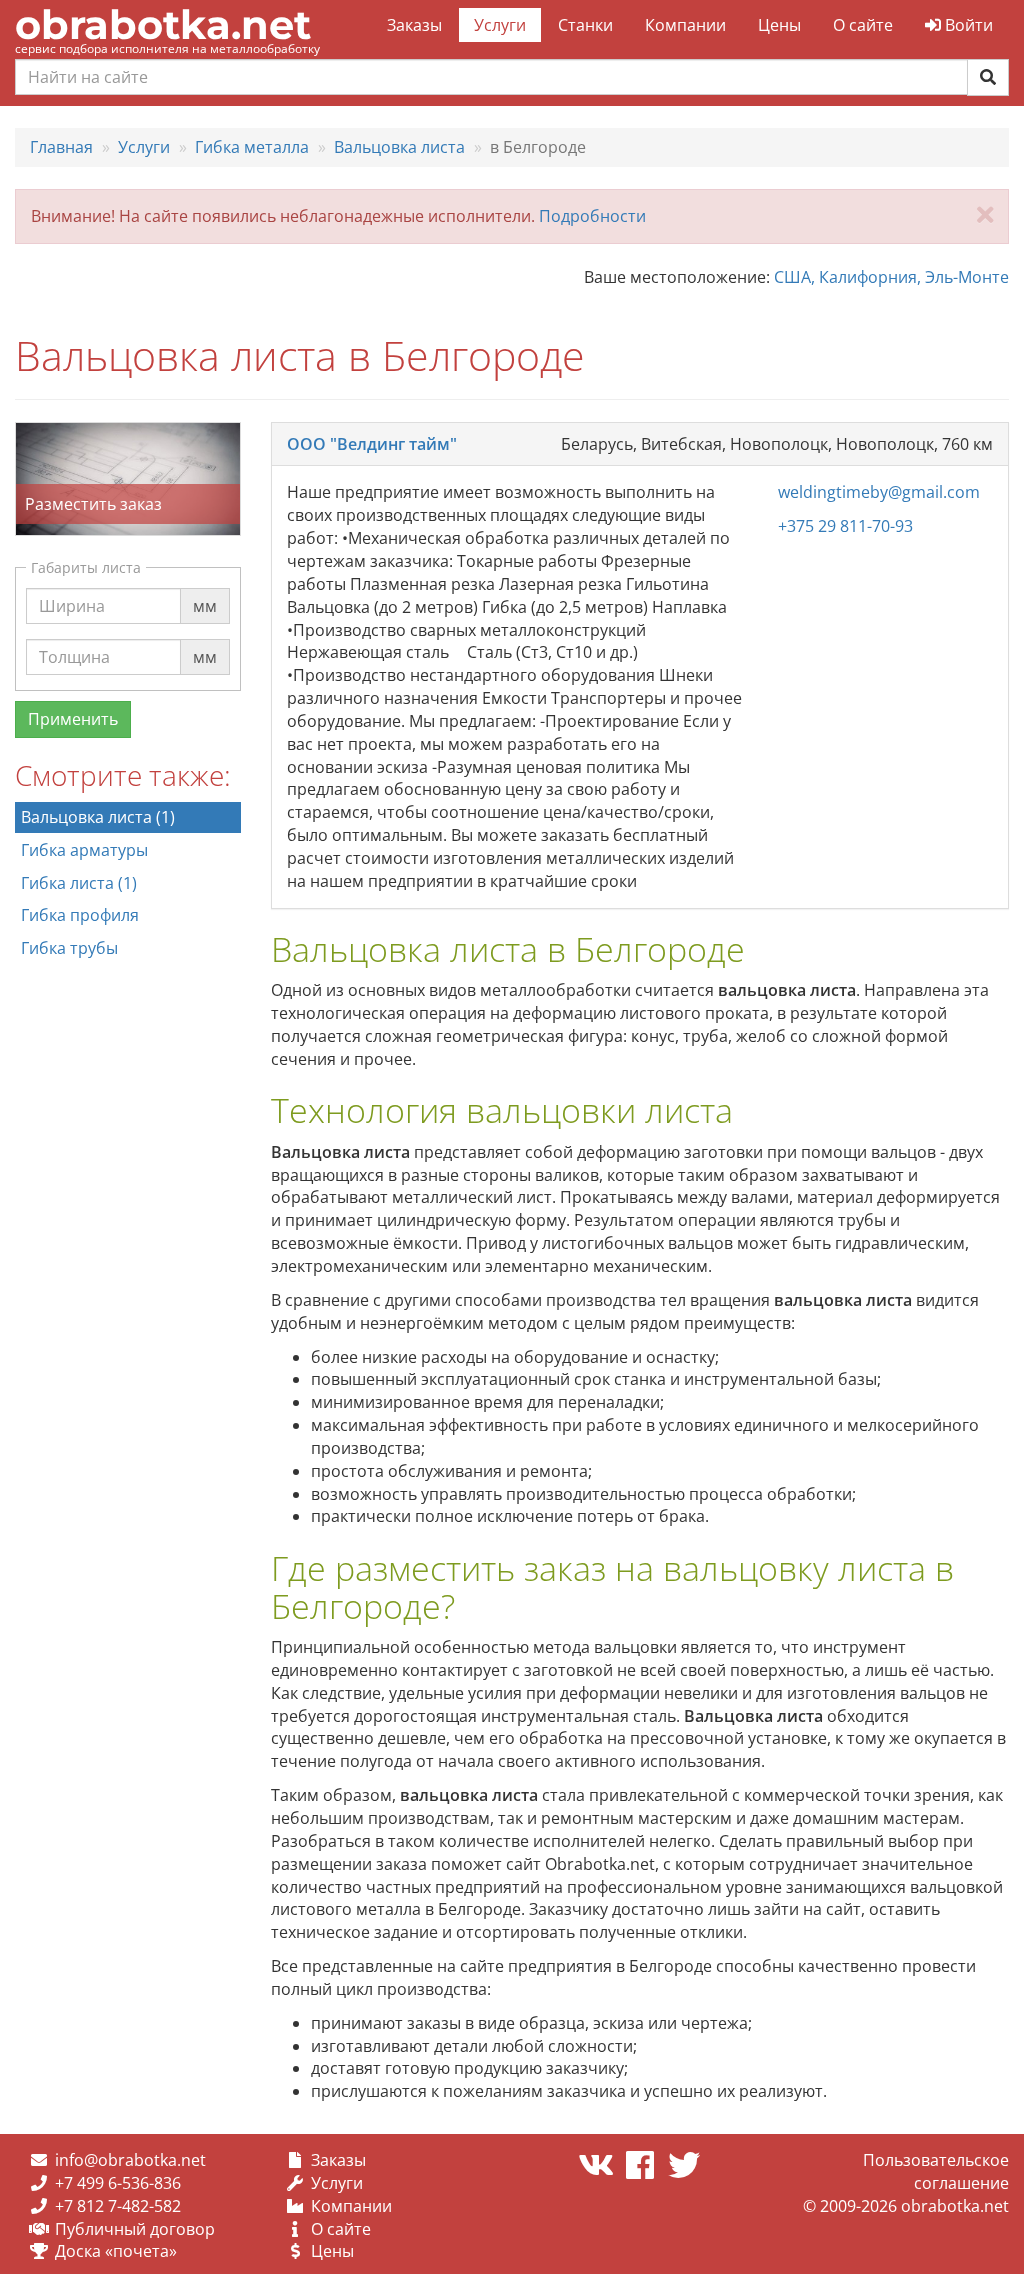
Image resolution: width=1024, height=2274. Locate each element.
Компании (685, 25)
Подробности (592, 216)
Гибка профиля (80, 915)
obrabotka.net (163, 24)
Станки (585, 25)
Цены (779, 25)
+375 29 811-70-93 (845, 526)
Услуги (500, 25)
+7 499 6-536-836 (118, 2183)
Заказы (414, 25)
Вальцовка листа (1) (98, 817)
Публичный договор (135, 2229)
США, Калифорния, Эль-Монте (891, 277)
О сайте (863, 25)
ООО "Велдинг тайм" (372, 444)
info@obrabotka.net (130, 2160)
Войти (967, 25)
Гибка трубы (69, 948)
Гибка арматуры (84, 850)
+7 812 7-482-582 (118, 2206)
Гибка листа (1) (79, 883)
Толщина (74, 638)
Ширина (72, 587)
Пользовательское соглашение (936, 2171)
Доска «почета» (116, 2251)
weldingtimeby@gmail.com (879, 492)
